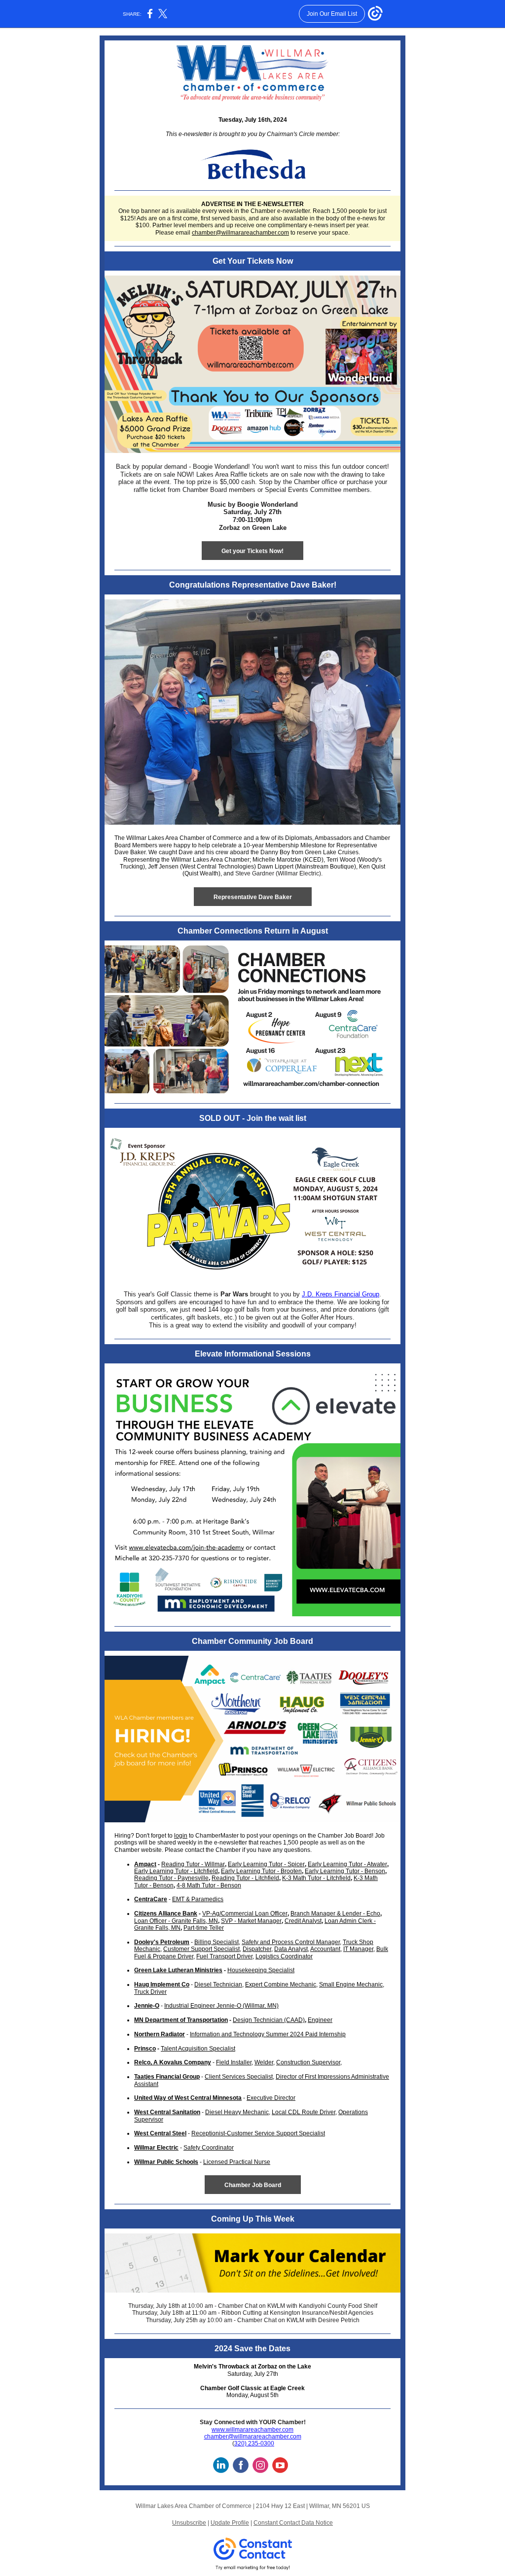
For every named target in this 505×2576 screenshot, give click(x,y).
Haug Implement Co (162, 1984)
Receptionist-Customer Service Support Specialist (258, 2133)
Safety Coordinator (209, 2148)
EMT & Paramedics (198, 1899)
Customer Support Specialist (201, 1949)
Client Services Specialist (239, 2077)
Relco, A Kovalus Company (173, 2062)
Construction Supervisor (308, 2062)
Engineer (320, 2020)
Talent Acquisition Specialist (198, 2049)
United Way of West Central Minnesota (188, 2098)
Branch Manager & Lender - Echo (335, 1914)
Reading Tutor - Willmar (193, 1864)
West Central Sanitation (167, 2112)
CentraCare (151, 1899)
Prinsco (145, 2049)
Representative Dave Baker (253, 897)
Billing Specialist (216, 1942)
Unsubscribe (189, 2523)
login (181, 1836)
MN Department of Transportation (181, 2020)
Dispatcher (257, 1949)
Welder (264, 2062)
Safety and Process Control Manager (291, 1942)
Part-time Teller (204, 1928)
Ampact (145, 1864)
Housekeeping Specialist (261, 1970)
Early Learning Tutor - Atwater (347, 1864)
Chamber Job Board (253, 2185)
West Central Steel (160, 2133)
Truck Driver (150, 1992)
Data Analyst (291, 1949)
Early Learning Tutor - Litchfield (176, 1871)
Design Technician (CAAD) (269, 2020)
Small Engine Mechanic (351, 1984)
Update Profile (230, 2523)
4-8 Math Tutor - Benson (209, 1885)
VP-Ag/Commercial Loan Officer (245, 1914)
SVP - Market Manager (251, 1921)
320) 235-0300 (254, 2443)
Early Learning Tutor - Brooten (261, 1871)
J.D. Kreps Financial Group (341, 1294)
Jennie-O (147, 2006)
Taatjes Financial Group (167, 2077)
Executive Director (271, 2098)
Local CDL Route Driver (304, 2112)
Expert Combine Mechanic (281, 1984)
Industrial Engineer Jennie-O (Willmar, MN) (221, 2006)
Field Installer (234, 2062)
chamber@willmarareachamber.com (240, 233)
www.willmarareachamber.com (252, 2430)
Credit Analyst (303, 1921)
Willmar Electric (156, 2148)
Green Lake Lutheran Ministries (178, 1970)
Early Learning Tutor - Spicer (266, 1864)
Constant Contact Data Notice (293, 2523)
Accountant (325, 1949)
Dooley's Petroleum (162, 1942)
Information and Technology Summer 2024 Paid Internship (268, 2034)
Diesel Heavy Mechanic (237, 2112)
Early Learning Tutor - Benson (345, 1871)
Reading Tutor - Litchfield (245, 1878)
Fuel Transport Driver (224, 1956)
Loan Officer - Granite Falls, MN (176, 1921)
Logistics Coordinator (284, 1956)
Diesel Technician (218, 1984)
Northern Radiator (160, 2034)
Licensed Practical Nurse (237, 2162)
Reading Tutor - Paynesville (171, 1878)
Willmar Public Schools (166, 2162)
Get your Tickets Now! (252, 551)
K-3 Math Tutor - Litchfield (316, 1878)
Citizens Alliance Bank (166, 1914)
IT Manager (358, 1949)
